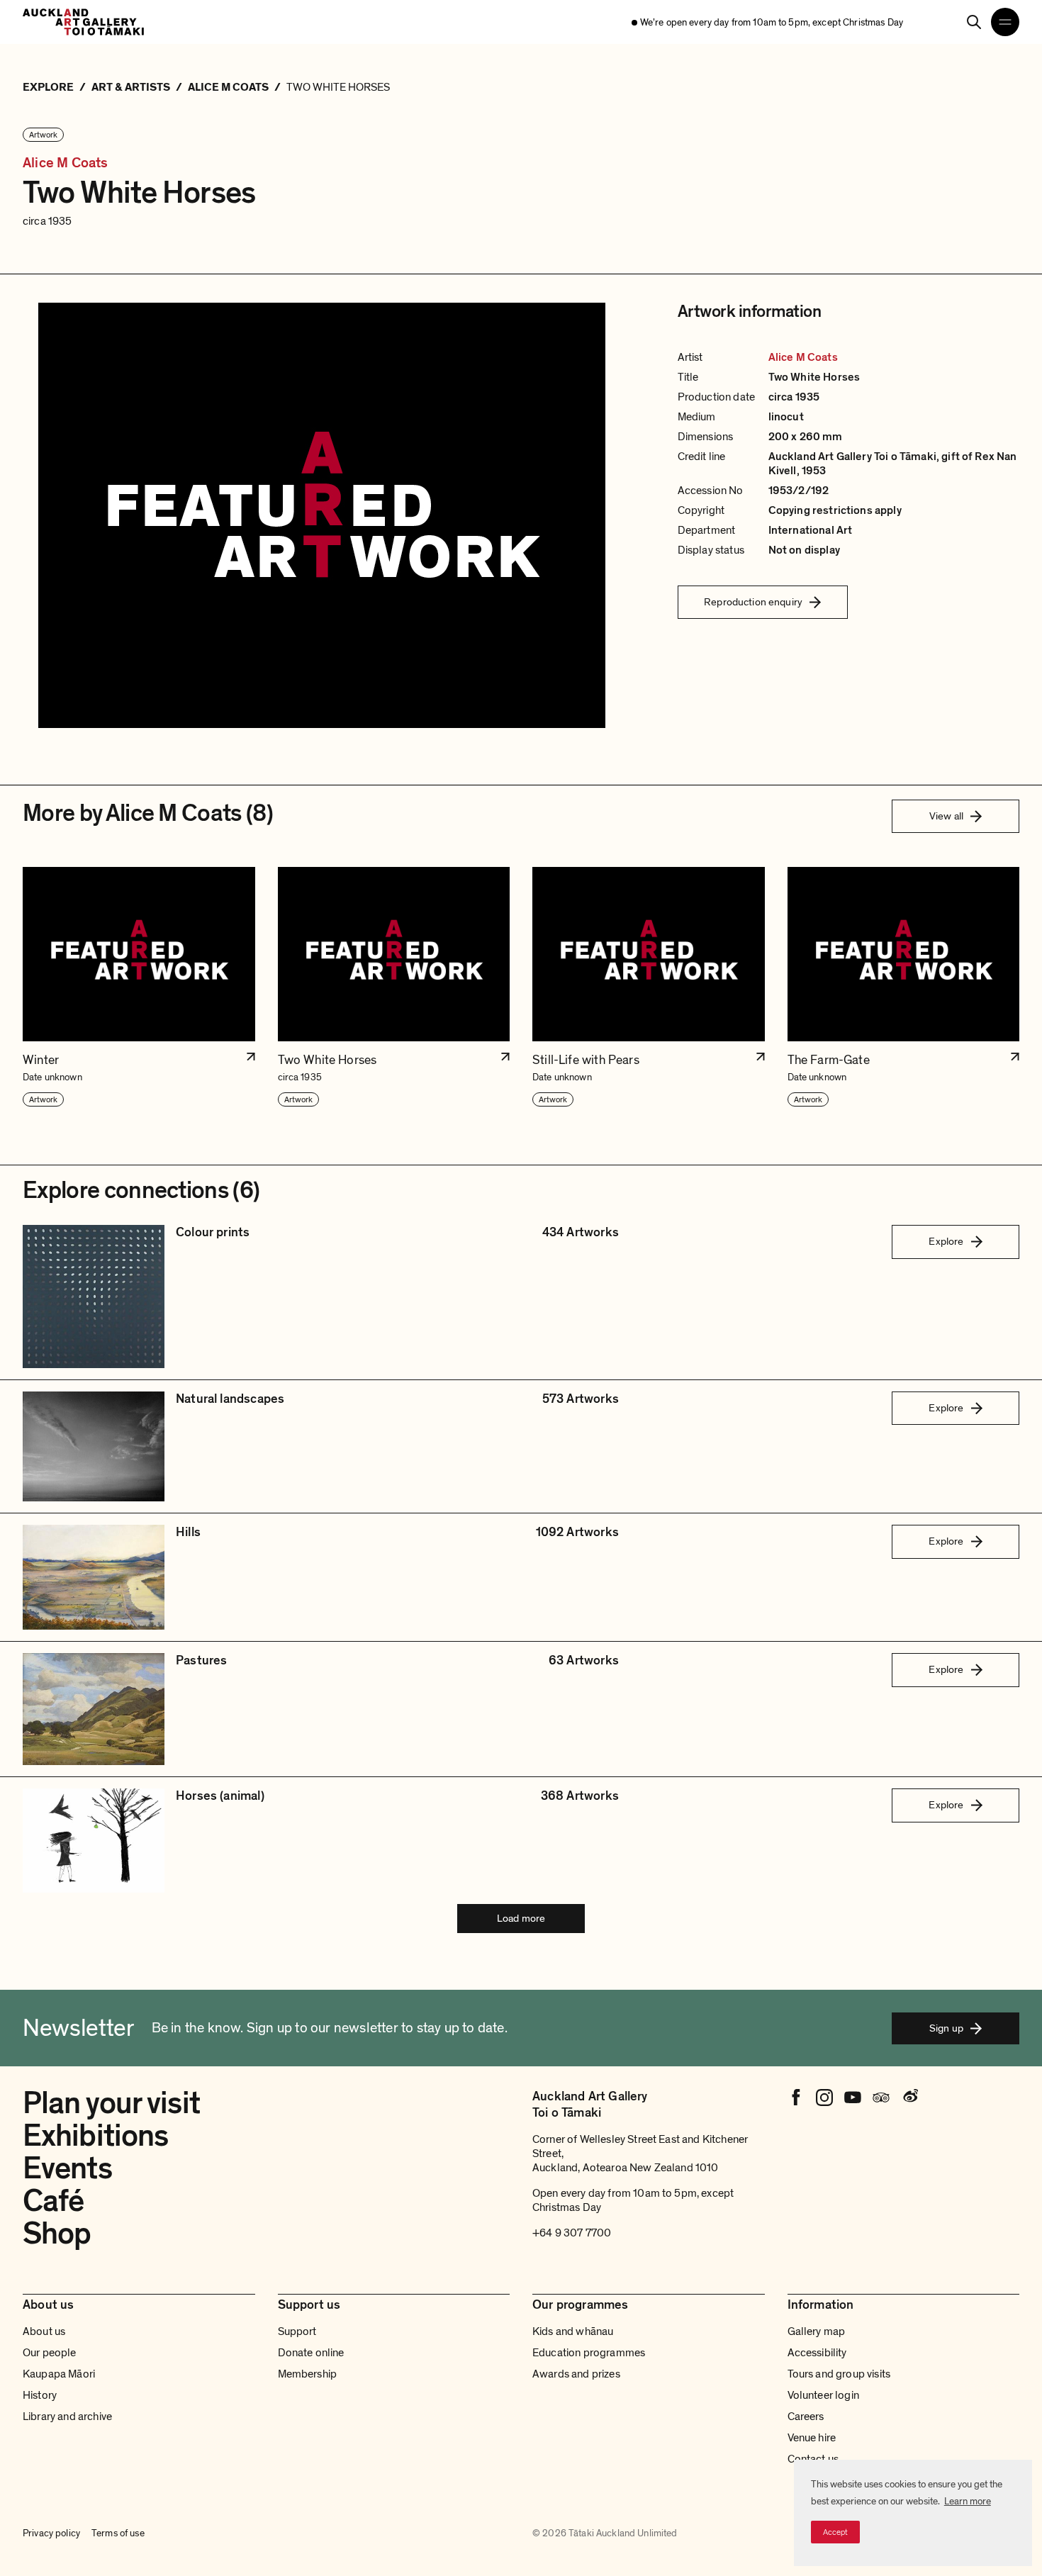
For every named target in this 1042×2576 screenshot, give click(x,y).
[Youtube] (853, 2098)
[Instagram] (824, 2098)
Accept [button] (835, 2532)
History (40, 2395)
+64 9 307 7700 (572, 2233)
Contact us (813, 2459)
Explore (946, 1241)
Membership (308, 2374)
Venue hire (812, 2438)
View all (946, 816)
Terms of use (118, 2533)
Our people (50, 2353)
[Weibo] (909, 2098)
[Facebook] (796, 2098)
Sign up (946, 2028)
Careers (806, 2417)
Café (53, 2201)
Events (67, 2168)
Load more (521, 1918)
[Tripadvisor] (881, 2098)
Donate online (311, 2353)
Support (297, 2331)
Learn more (968, 2501)
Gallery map (817, 2331)
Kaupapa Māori (59, 2374)
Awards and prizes (576, 2374)
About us (44, 2331)
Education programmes (589, 2353)
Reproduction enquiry (753, 602)
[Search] (974, 22)
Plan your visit (111, 2103)
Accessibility (817, 2353)
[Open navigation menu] (1005, 22)
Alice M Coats (66, 163)
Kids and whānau (573, 2331)
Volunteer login (823, 2395)
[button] (139, 987)
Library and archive (67, 2417)
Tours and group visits (839, 2374)
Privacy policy (51, 2533)
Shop (57, 2234)
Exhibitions (95, 2136)
